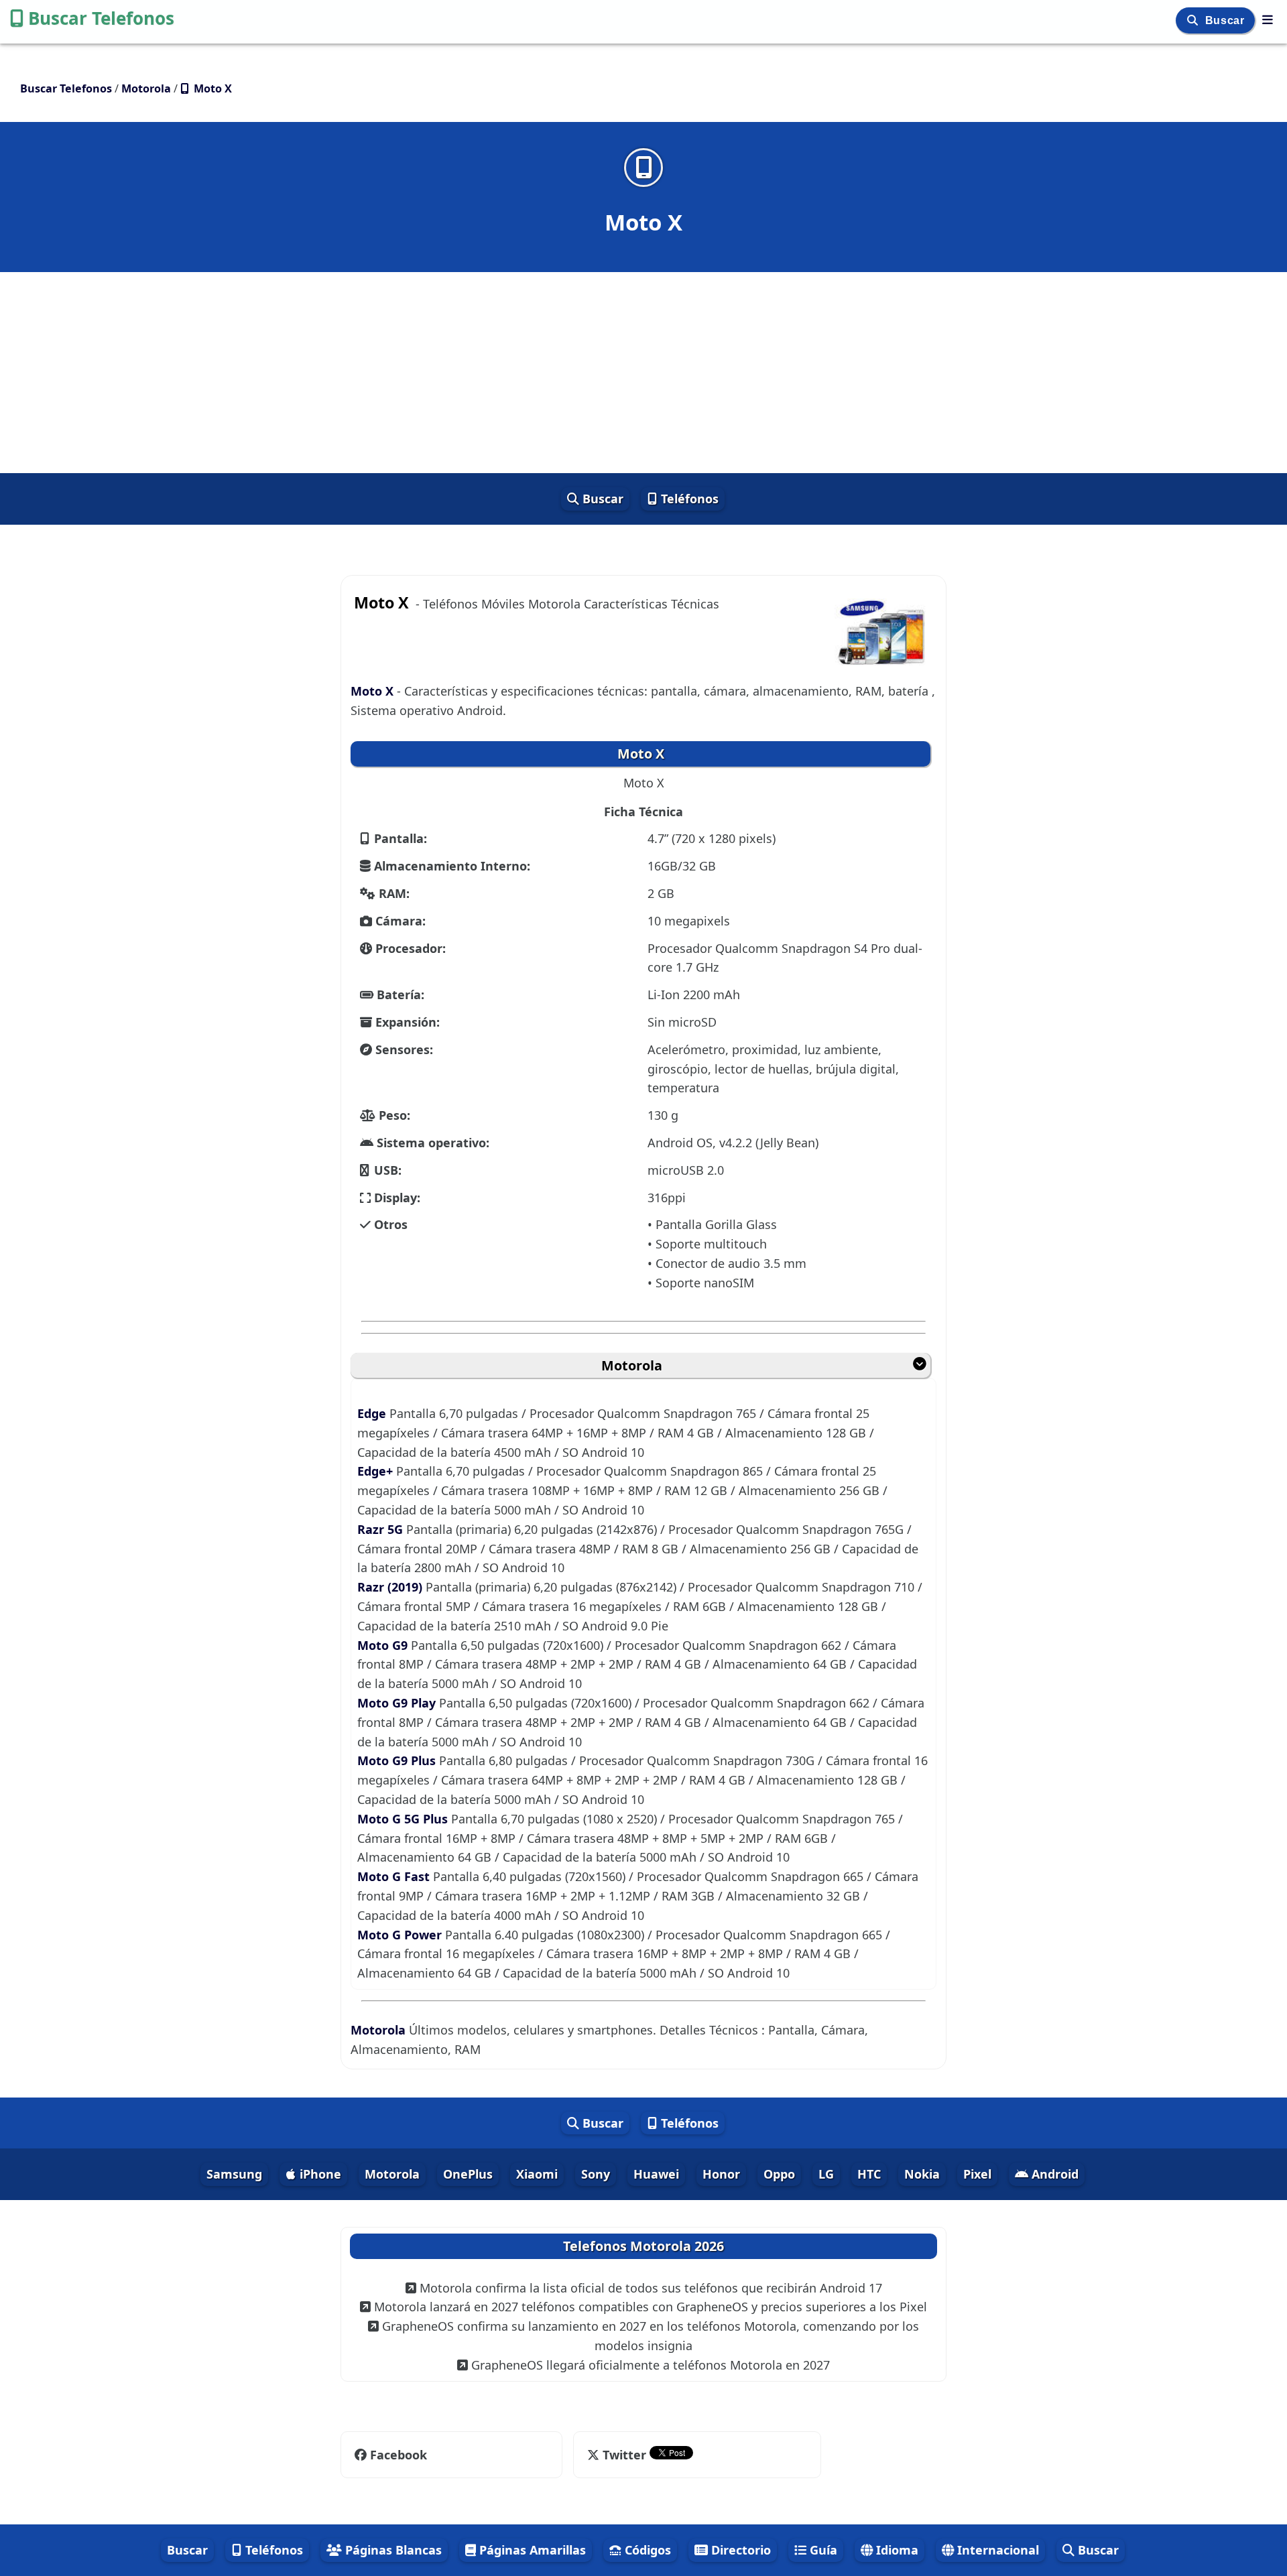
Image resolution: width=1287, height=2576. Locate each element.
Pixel (977, 2174)
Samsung (234, 2174)
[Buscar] (1194, 20)
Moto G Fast (393, 1876)
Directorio (739, 2550)
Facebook (399, 2455)
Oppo (779, 2174)
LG (826, 2174)
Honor (721, 2174)
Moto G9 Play (396, 1703)
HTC (869, 2174)
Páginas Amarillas (531, 2550)
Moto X (374, 691)
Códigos (646, 2550)
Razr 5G (380, 1529)
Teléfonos (688, 499)
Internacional (996, 2550)
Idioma (896, 2550)
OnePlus (468, 2174)
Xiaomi (537, 2174)
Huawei (656, 2174)
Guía (822, 2550)
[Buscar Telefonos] (1268, 19)
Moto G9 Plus (396, 1760)
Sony (596, 2174)
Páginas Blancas (392, 2550)
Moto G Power (400, 1935)
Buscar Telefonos (101, 18)
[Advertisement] (643, 373)
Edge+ (375, 1471)
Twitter (624, 2455)
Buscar (1226, 20)
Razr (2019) (390, 1587)
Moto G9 (382, 1645)
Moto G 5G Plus (403, 1819)
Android (1053, 2174)
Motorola (632, 1365)
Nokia (922, 2174)
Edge (372, 1413)
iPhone (319, 2174)
